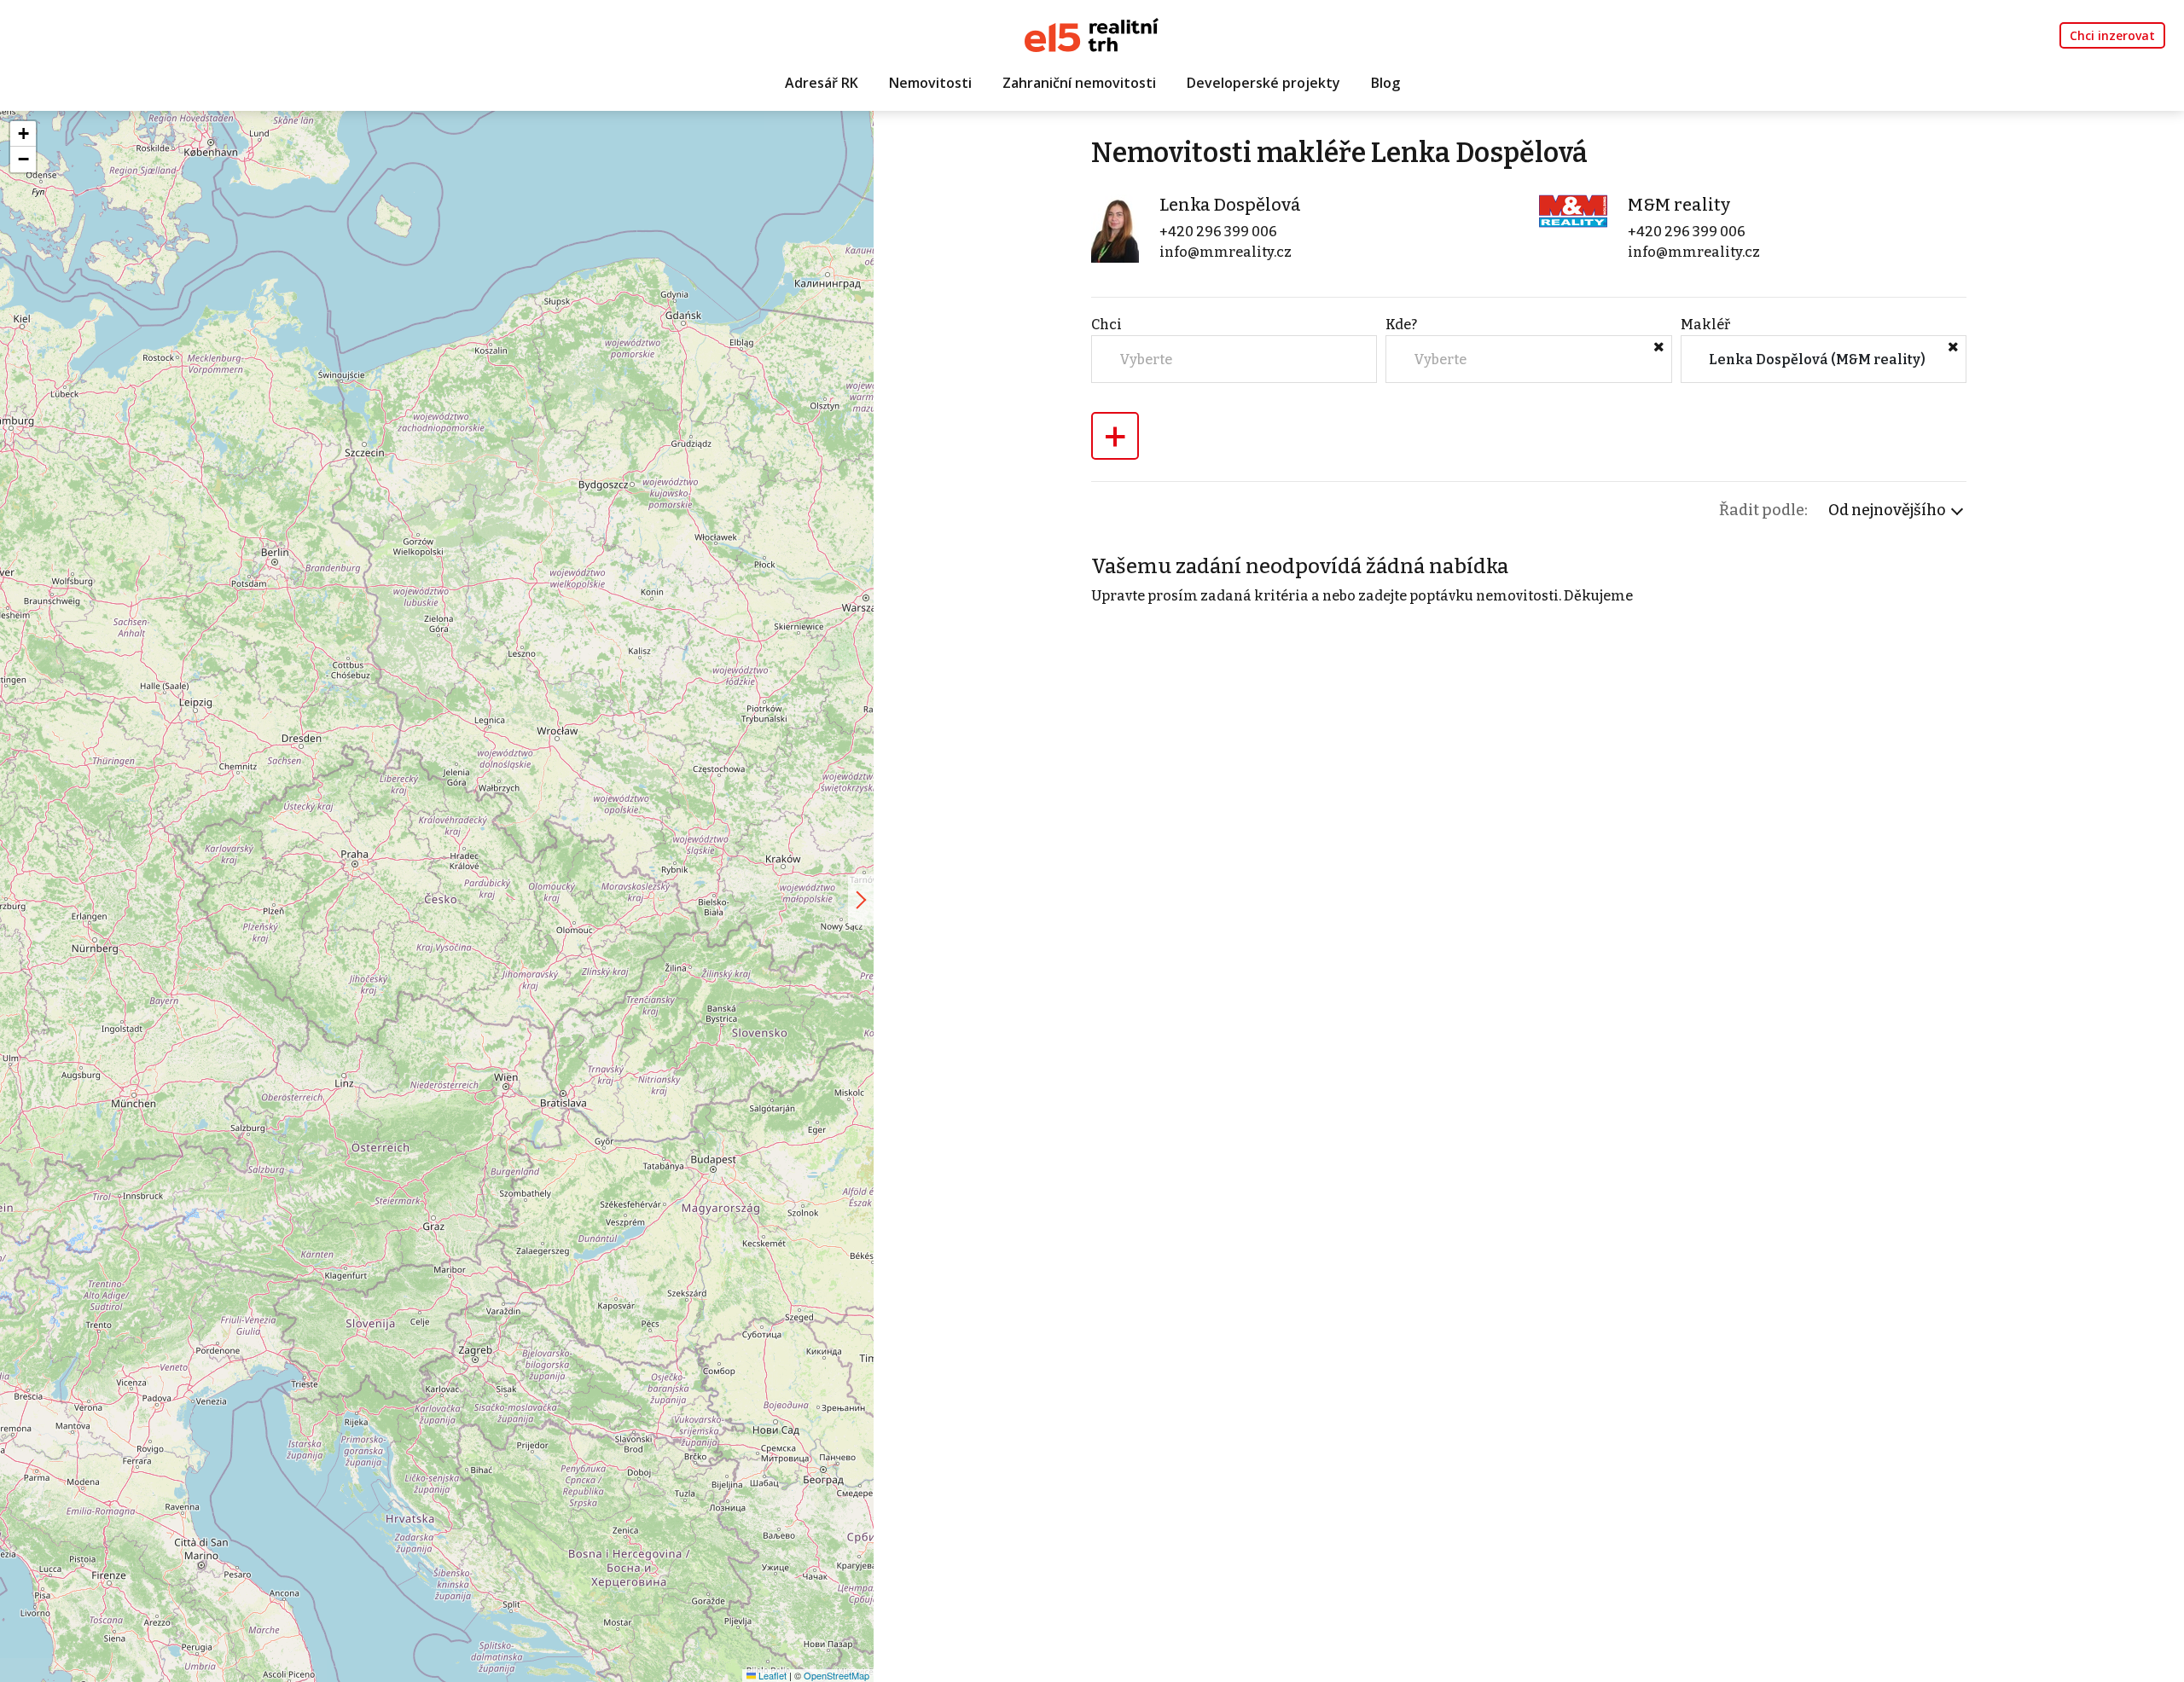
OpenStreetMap (836, 1675)
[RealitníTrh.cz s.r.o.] (1092, 34)
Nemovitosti (930, 83)
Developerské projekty (1263, 83)
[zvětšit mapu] (861, 900)
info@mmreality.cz (1226, 252)
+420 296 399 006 (1218, 232)
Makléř (1705, 325)
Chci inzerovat (2112, 35)
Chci (1107, 325)
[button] (23, 134)
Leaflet (771, 1675)
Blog (1385, 83)
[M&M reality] (1573, 210)
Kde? (1401, 325)
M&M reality (1679, 205)
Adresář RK (822, 83)
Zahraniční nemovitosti (1079, 83)
